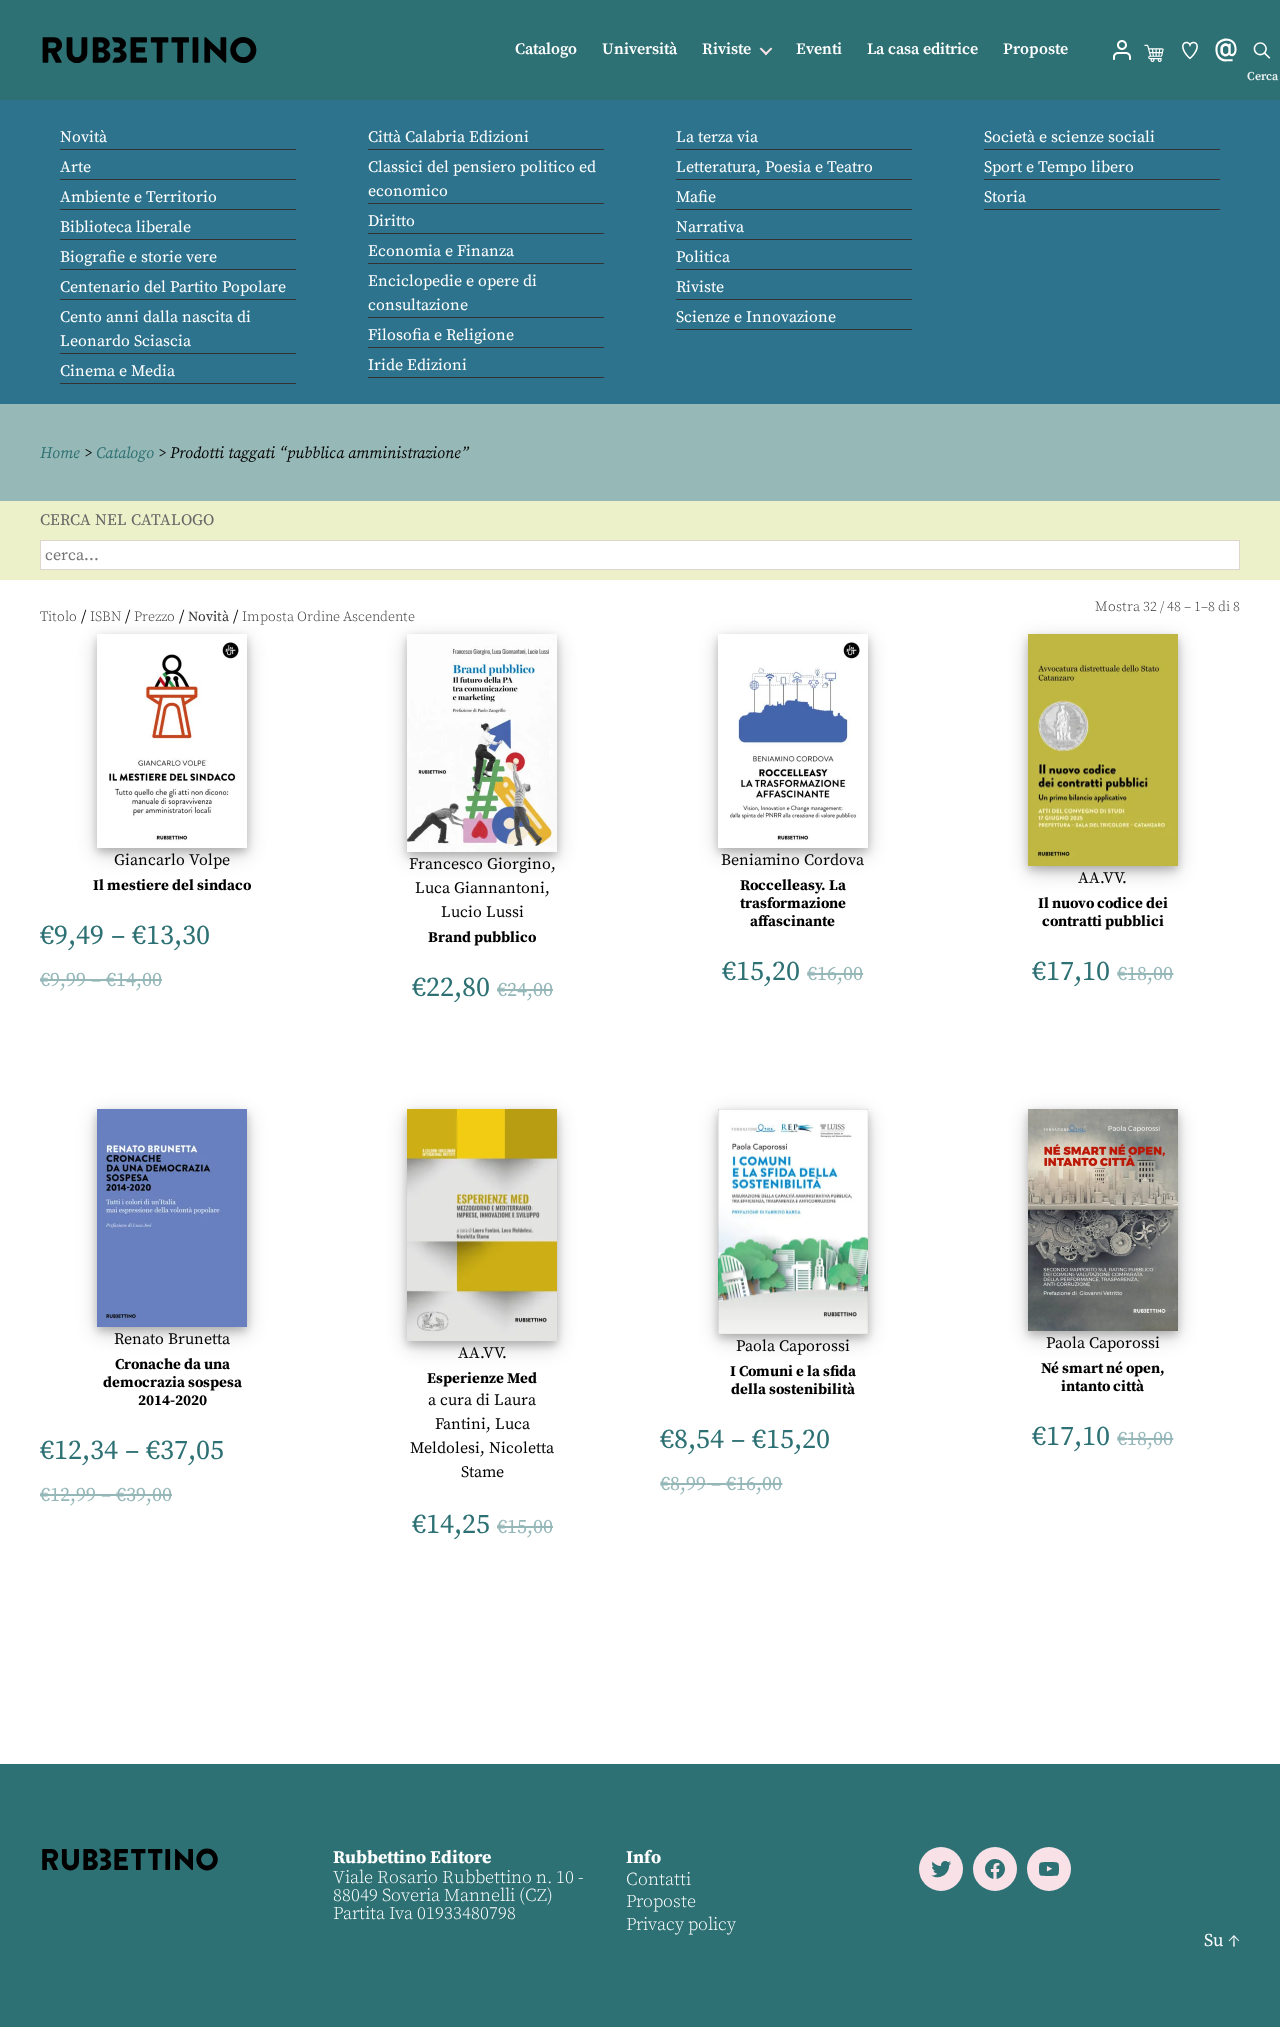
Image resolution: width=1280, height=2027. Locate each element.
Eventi (819, 49)
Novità (83, 137)
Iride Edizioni (417, 365)
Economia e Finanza (441, 251)
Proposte (1035, 49)
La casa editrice (922, 49)
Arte (75, 167)
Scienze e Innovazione (756, 317)
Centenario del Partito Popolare (173, 287)
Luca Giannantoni (480, 888)
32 (1150, 607)
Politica (703, 257)
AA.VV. (1102, 878)
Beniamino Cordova (792, 860)
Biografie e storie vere (138, 257)
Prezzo (154, 617)
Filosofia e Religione (441, 335)
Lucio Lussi (482, 912)
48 (1174, 607)
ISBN (105, 617)
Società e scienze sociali (1069, 137)
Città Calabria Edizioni (448, 137)
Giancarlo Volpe (172, 860)
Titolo (58, 617)
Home (60, 453)
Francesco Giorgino (480, 864)
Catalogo (546, 49)
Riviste (726, 49)
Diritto (391, 221)
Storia (1005, 197)
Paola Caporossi (793, 1346)
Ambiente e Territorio (138, 197)
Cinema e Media (117, 371)
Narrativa (710, 227)
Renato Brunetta (172, 1339)
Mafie (696, 197)
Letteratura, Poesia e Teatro (774, 167)
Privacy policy (681, 1924)
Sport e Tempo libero (1059, 167)
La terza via (717, 137)
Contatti (658, 1879)
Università (639, 49)
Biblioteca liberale (125, 227)
